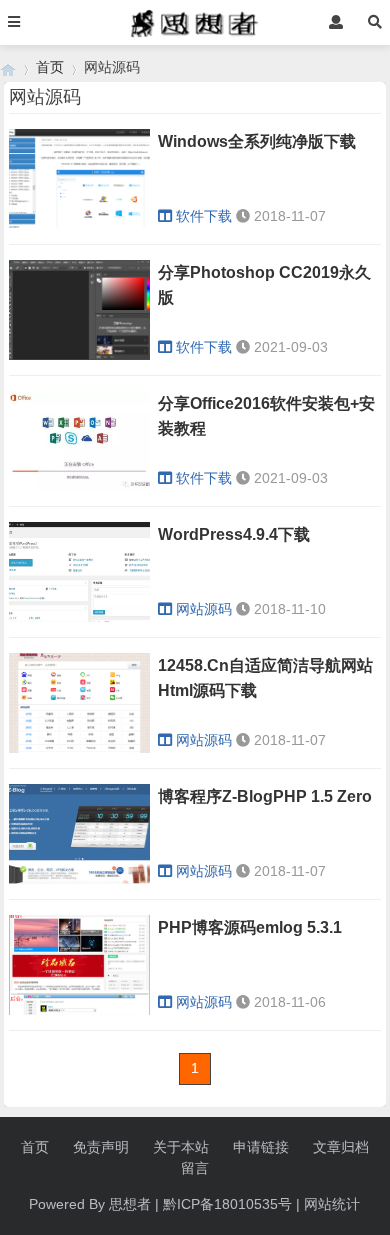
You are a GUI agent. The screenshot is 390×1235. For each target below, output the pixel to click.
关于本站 (181, 1147)
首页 (50, 67)
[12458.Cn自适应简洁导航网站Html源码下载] (79, 748)
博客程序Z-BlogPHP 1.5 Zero (265, 796)
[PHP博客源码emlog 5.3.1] (79, 1010)
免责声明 (101, 1147)
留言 (195, 1168)
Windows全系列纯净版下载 (257, 141)
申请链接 (261, 1147)
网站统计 (332, 1204)
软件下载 (204, 216)
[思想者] (8, 67)
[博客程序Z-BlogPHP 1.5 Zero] (79, 879)
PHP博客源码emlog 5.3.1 (250, 927)
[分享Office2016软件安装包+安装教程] (79, 486)
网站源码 (204, 609)
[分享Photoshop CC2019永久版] (79, 355)
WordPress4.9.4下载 (234, 534)
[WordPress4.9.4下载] (79, 617)
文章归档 (341, 1147)
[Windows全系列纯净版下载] (79, 224)
